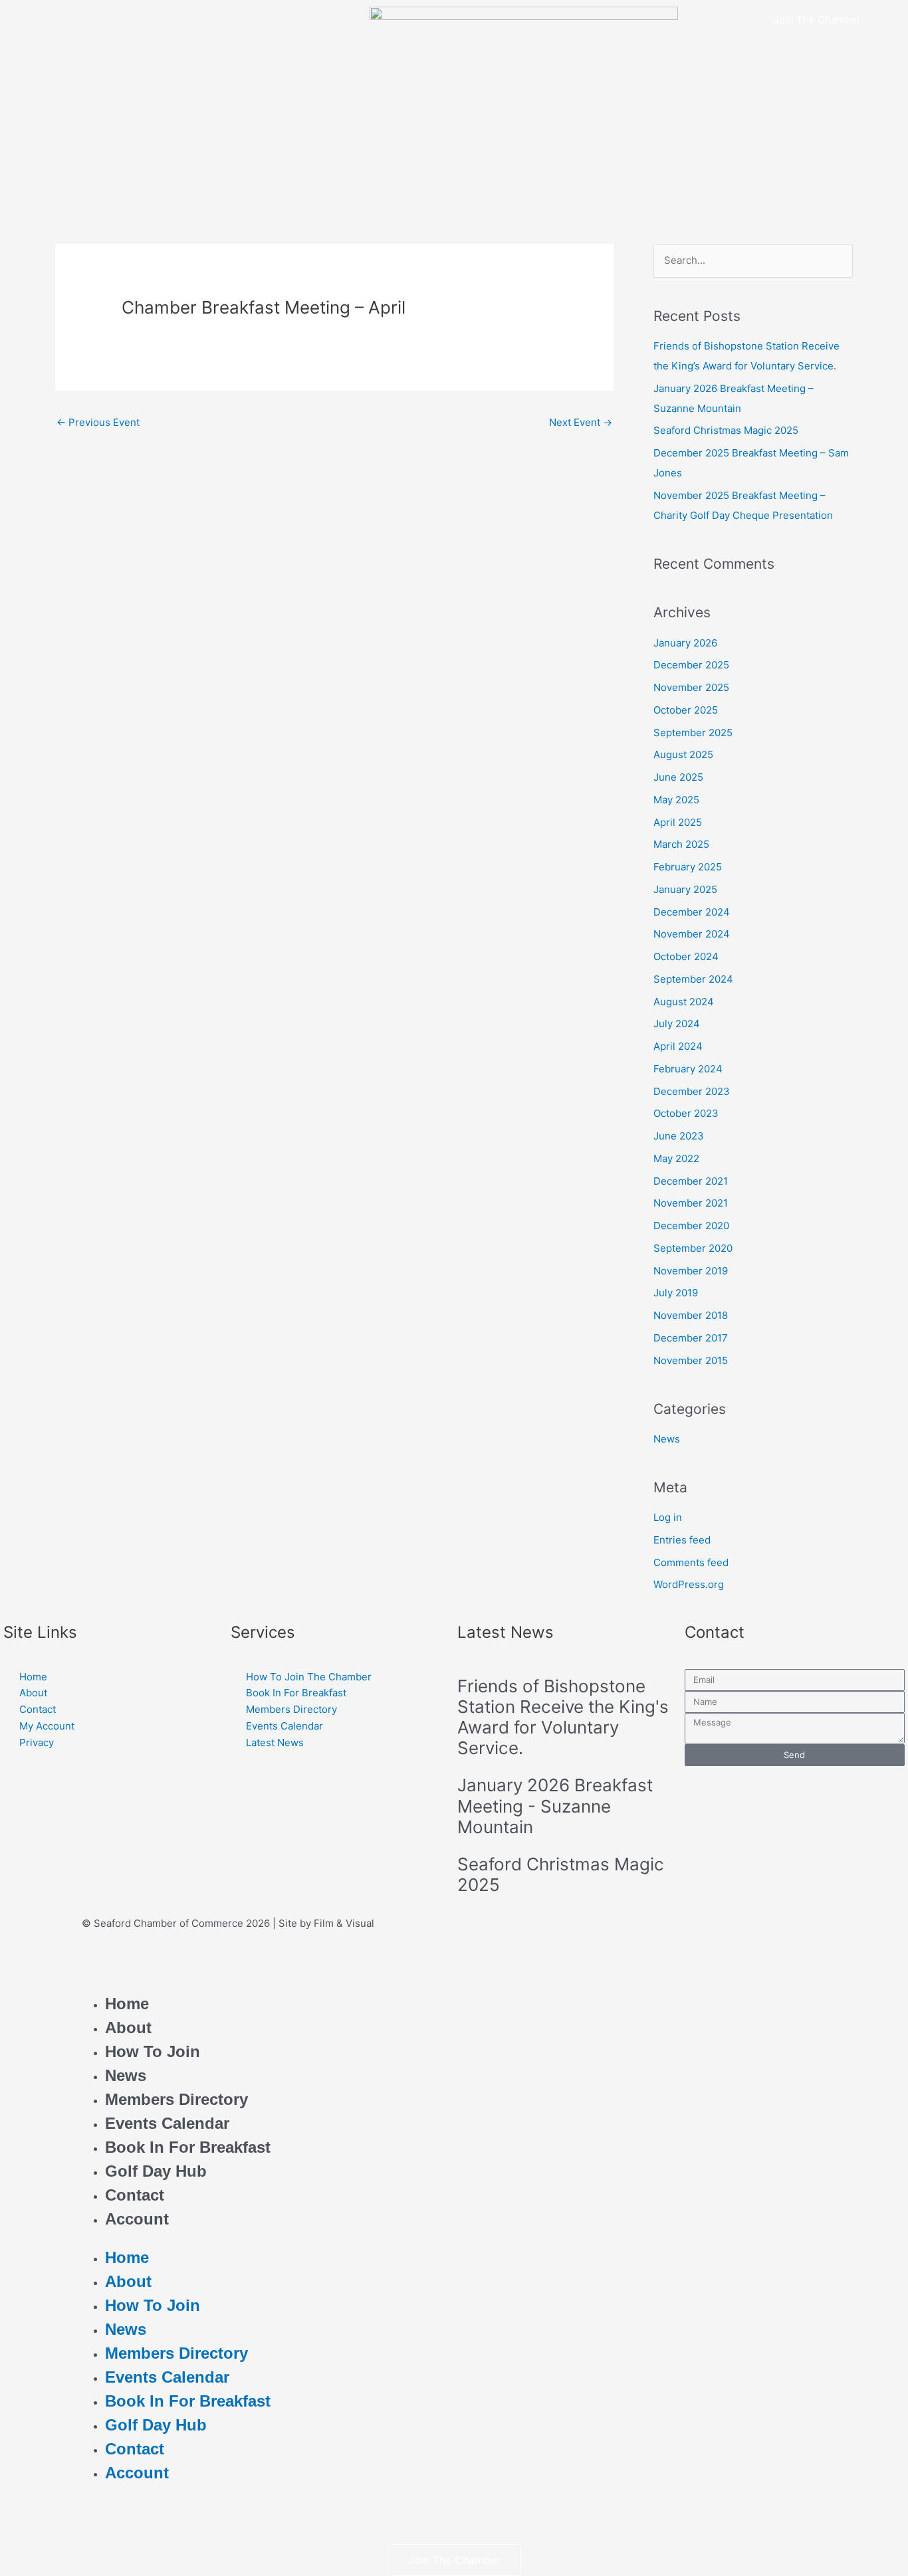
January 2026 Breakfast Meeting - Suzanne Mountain (555, 1806)
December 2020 (691, 1226)
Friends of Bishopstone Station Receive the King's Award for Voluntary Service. (563, 1717)
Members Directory (176, 2099)
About (128, 2028)
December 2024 (692, 912)
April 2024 (678, 1046)
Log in (668, 1517)
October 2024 (686, 956)
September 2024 (693, 979)
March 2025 (681, 844)
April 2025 (678, 822)
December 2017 (691, 1338)
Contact (135, 2195)
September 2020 (693, 1248)
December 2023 (692, 1091)
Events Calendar (167, 2123)
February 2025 (688, 867)
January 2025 (685, 889)
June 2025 (678, 777)
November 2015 (691, 1360)
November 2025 (691, 687)
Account (137, 2219)
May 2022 (676, 1158)
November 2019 (691, 1271)
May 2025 (676, 800)
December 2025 (691, 665)
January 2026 (685, 643)
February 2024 (688, 1069)
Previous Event (98, 422)
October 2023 (686, 1113)
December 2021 (691, 1181)
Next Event (581, 422)
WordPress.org (689, 1584)
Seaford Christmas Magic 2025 (726, 430)
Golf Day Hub (156, 2171)
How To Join (153, 2051)
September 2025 (693, 733)
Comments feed (691, 1562)
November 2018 (691, 1315)
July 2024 (677, 1024)
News (667, 1439)
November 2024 (692, 934)
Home (127, 2004)
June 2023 (679, 1136)
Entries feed (682, 1540)
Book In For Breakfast (188, 2147)
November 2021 (691, 1203)
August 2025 (683, 754)
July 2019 (676, 1293)
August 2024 (684, 1002)
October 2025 (686, 710)
